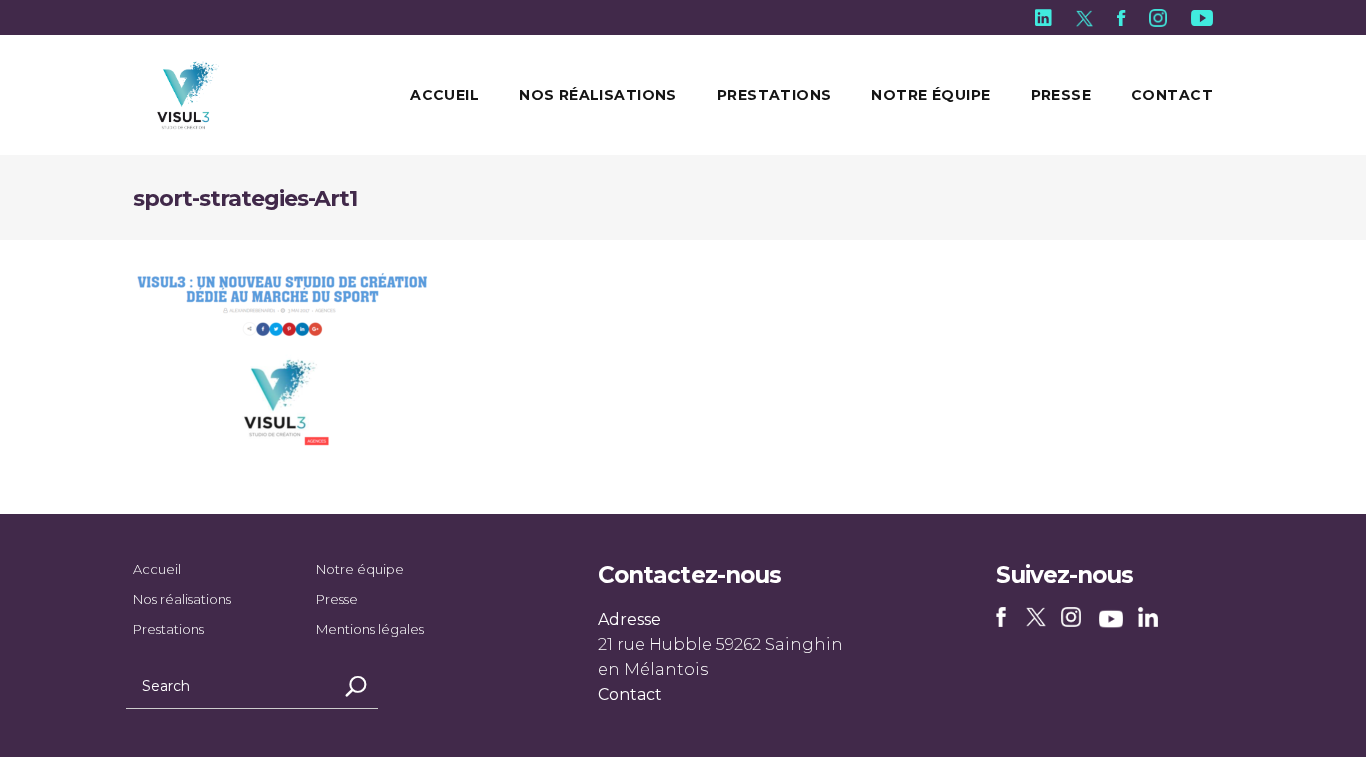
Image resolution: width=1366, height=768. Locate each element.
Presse (337, 599)
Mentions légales (370, 629)
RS (1004, 619)
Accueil (157, 569)
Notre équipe (360, 569)
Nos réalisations (182, 599)
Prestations (168, 629)
